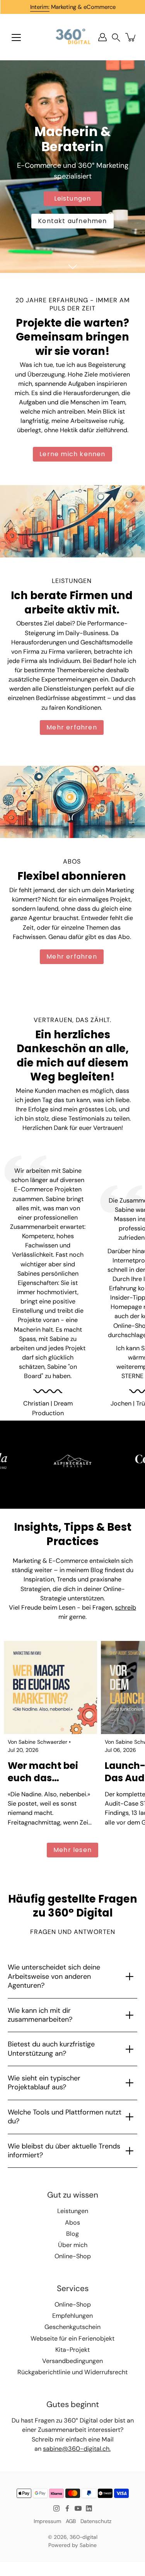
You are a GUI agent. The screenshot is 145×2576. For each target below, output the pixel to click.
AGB (71, 2521)
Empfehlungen (72, 2316)
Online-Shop (73, 2256)
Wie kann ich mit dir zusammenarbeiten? (40, 2015)
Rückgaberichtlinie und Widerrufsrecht (72, 2372)
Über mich (73, 2245)
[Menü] (16, 37)
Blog (72, 2234)
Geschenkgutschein (72, 2327)
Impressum (47, 2521)
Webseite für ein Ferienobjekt (72, 2338)
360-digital (84, 2537)
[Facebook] (67, 2508)
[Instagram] (56, 2508)
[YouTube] (78, 2508)
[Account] (102, 37)
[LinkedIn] (89, 2508)
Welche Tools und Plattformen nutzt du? (65, 2117)
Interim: (40, 7)
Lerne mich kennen (72, 454)
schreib (125, 1607)
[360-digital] (72, 37)
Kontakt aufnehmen (72, 221)
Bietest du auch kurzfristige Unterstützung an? (51, 2049)
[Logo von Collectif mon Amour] (73, 1461)
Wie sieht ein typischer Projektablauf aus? (44, 2083)
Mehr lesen (72, 1850)
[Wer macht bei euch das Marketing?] (50, 1688)
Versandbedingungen (72, 2361)
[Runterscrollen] (73, 267)
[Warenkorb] (131, 37)
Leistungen (73, 198)
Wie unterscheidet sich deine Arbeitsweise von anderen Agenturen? (54, 1976)
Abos (72, 2222)
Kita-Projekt (72, 2350)
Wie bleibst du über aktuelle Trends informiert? (64, 2151)
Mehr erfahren (72, 727)
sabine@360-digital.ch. (77, 2449)
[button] (116, 37)
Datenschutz (96, 2521)
